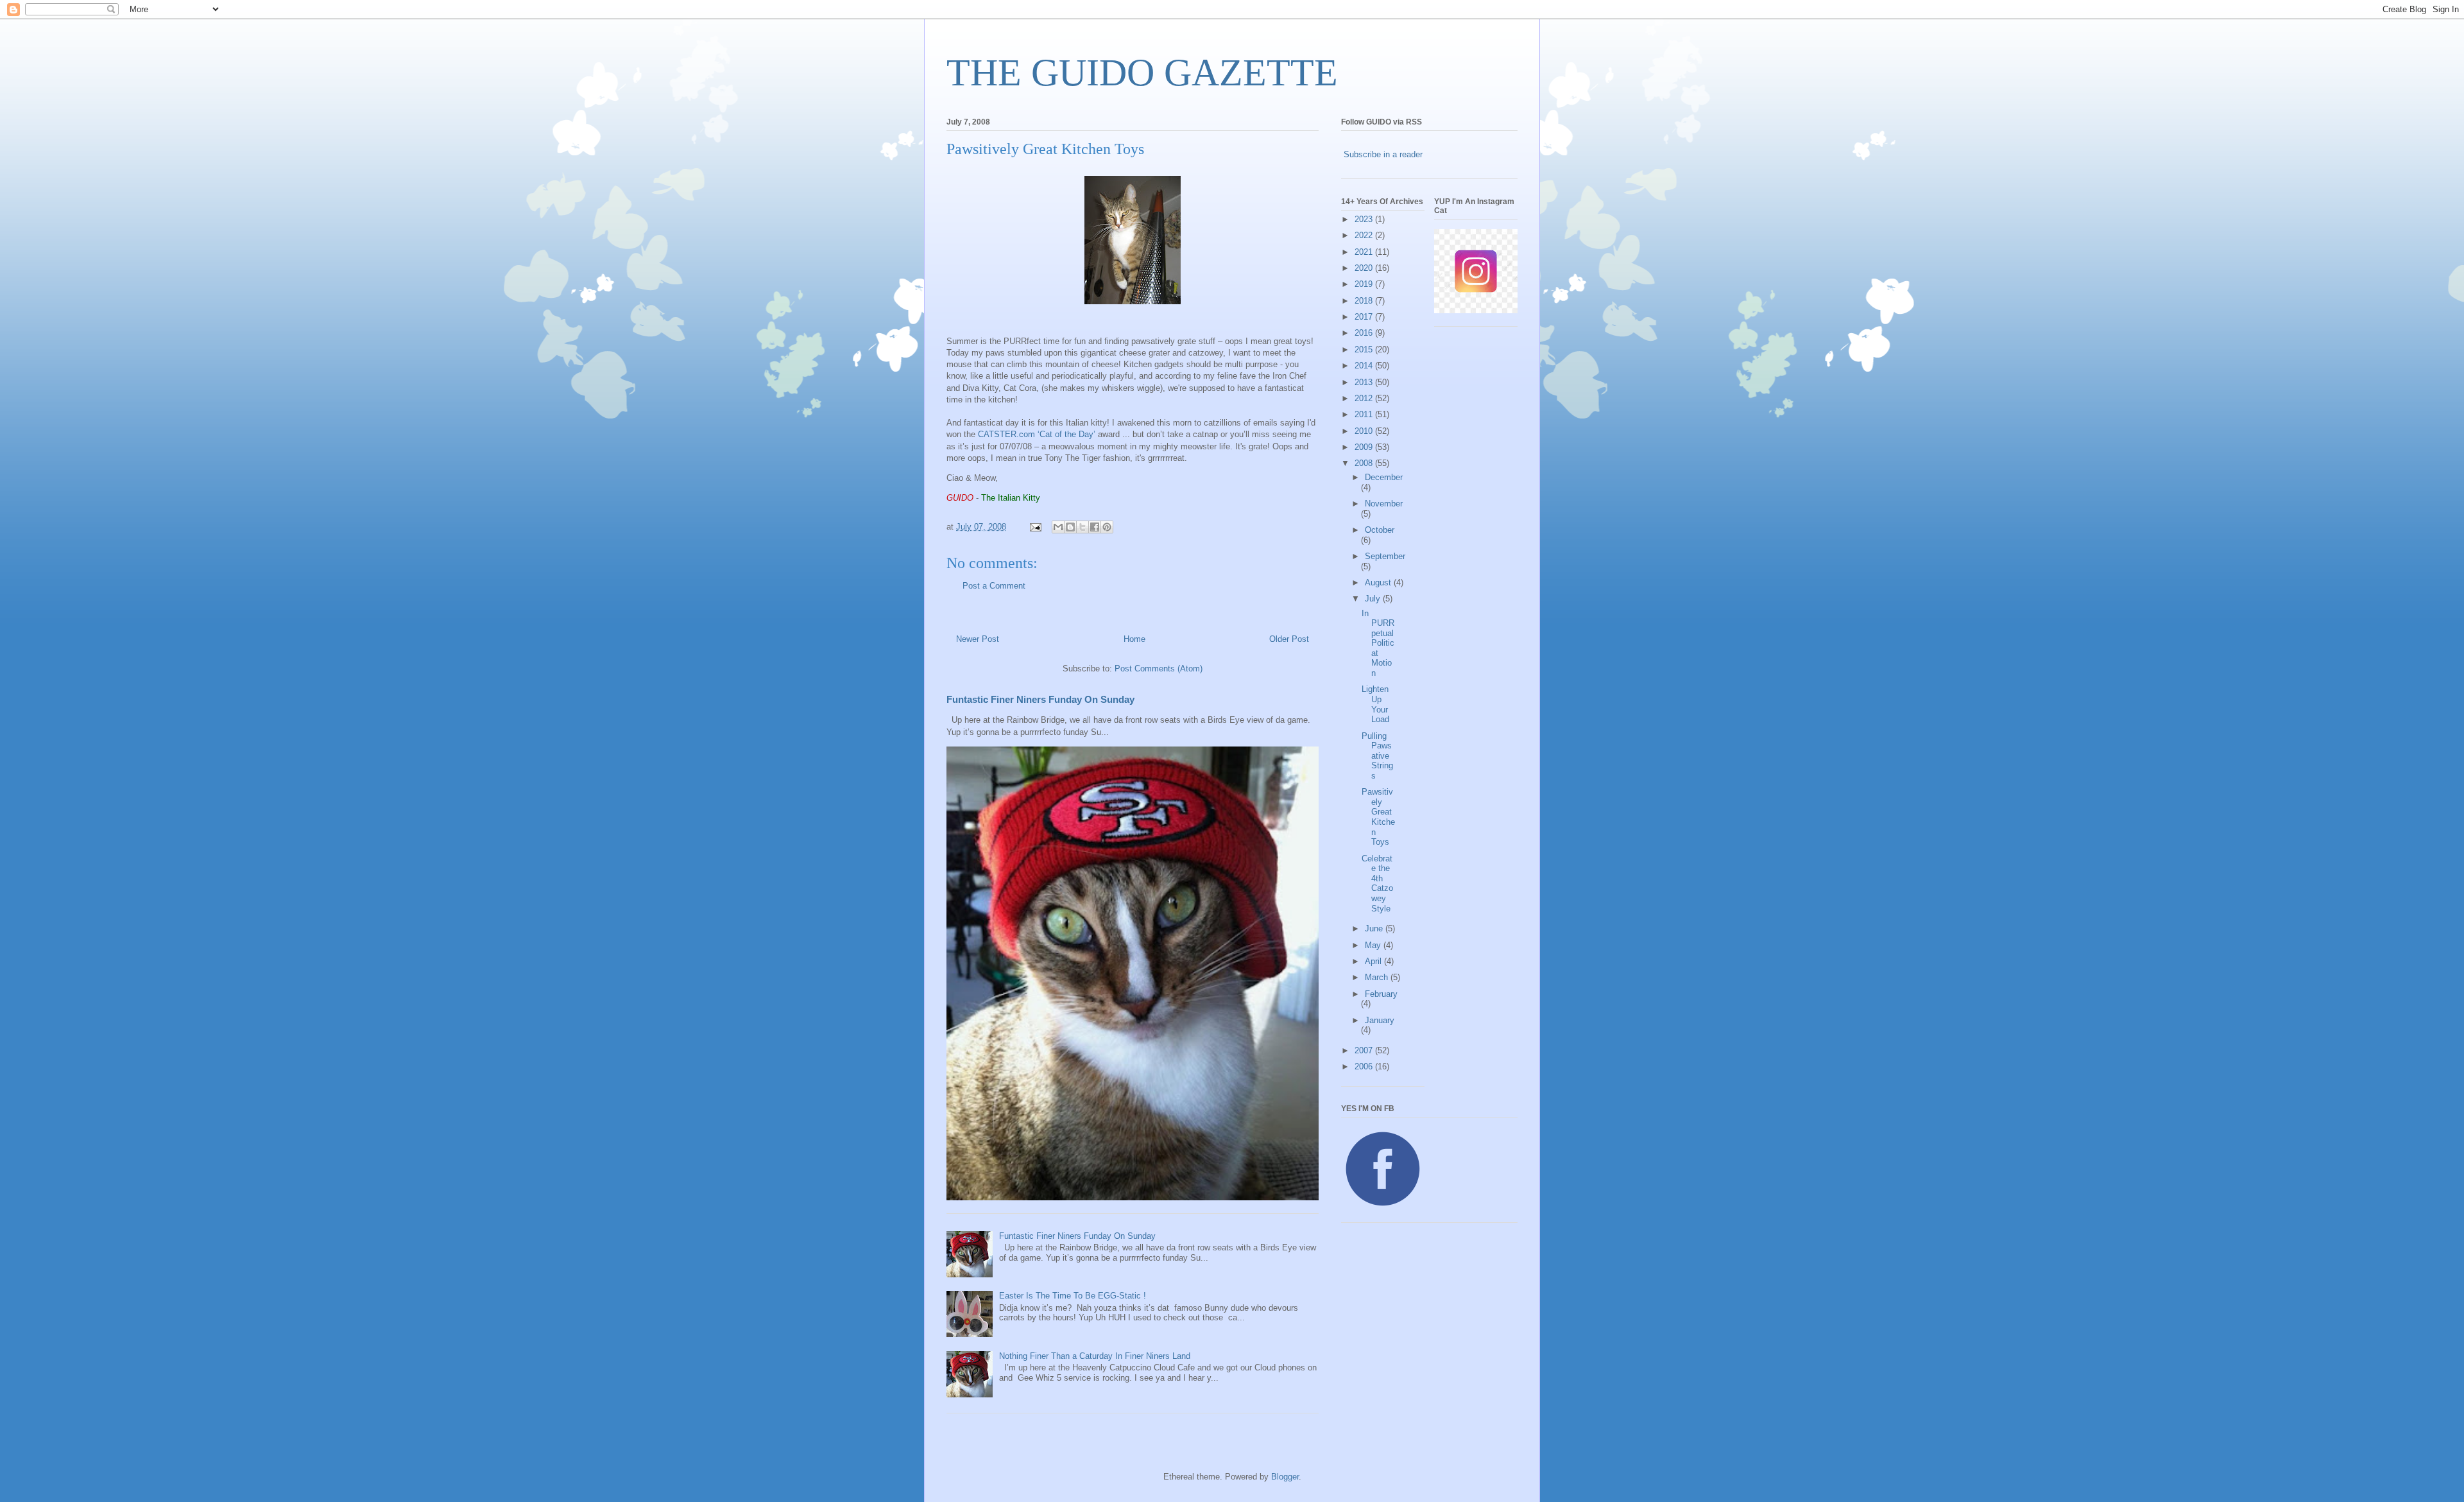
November (1384, 504)
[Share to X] (1082, 527)
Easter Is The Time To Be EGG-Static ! (1073, 1296)
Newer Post (978, 639)
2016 (1365, 333)
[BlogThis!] (1070, 527)
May (1374, 945)
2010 (1365, 431)
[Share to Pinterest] (1107, 527)
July (1374, 599)
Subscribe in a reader (1383, 154)
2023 (1365, 219)
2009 (1365, 447)
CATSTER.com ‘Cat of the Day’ (1037, 434)
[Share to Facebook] (1095, 527)
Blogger (1285, 1477)
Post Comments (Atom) (1159, 669)
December (1384, 477)
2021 (1365, 252)
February (1381, 994)
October (1380, 530)
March (1378, 977)
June (1375, 928)
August (1379, 583)
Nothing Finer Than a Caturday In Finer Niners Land (1095, 1356)
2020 (1365, 268)
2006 (1365, 1066)
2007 (1365, 1050)
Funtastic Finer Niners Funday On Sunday (1040, 699)
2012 (1365, 398)
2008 (1365, 463)
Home (1134, 639)
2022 (1365, 235)
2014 (1365, 366)
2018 (1365, 301)
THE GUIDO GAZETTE (1142, 73)
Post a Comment (994, 586)
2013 (1365, 382)
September (1385, 556)
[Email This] (1058, 527)
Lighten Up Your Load (1375, 704)
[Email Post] (1035, 527)
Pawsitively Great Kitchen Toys (1378, 817)
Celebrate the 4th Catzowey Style (1377, 884)
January (1380, 1020)
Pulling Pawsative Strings (1377, 756)
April (1374, 961)
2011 (1365, 414)
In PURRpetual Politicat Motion (1378, 643)
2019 (1365, 284)
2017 (1365, 317)
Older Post (1289, 639)
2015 (1365, 350)
